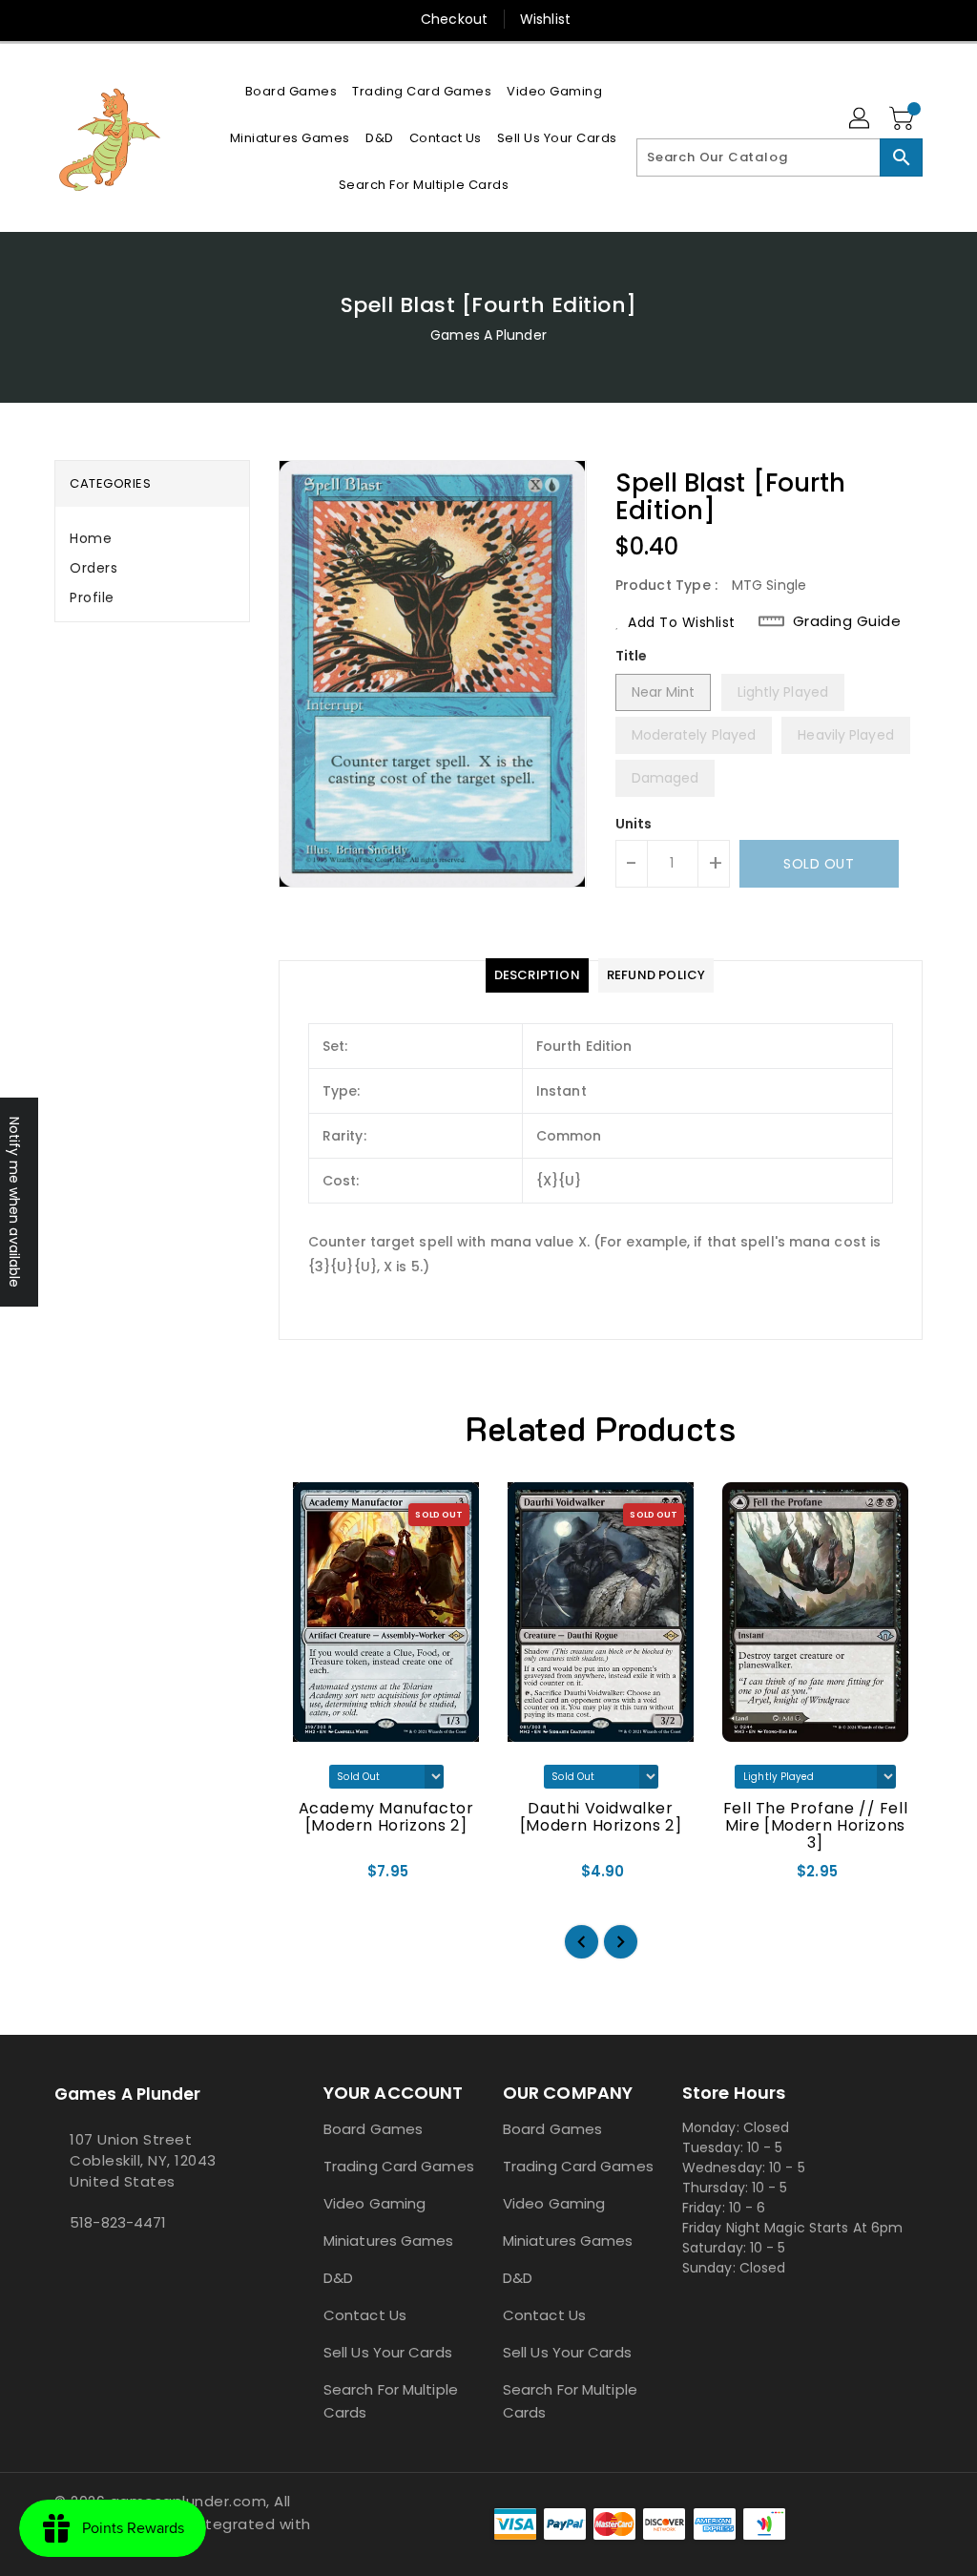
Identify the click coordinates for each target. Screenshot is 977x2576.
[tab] (152, 539)
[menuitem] (291, 91)
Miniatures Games (389, 2241)
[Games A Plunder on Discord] (75, 2265)
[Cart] (904, 119)
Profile (92, 597)
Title (632, 656)
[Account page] (861, 119)
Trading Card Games (399, 2166)
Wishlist (545, 19)
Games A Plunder (488, 335)
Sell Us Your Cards (388, 2352)
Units (634, 824)
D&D (338, 2278)
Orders (94, 568)
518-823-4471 (118, 2222)
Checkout (454, 19)
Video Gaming (374, 2203)
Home (91, 538)
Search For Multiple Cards (391, 2401)
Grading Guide (847, 621)
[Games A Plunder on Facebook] (60, 2265)
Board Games (373, 2129)
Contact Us (365, 2315)
